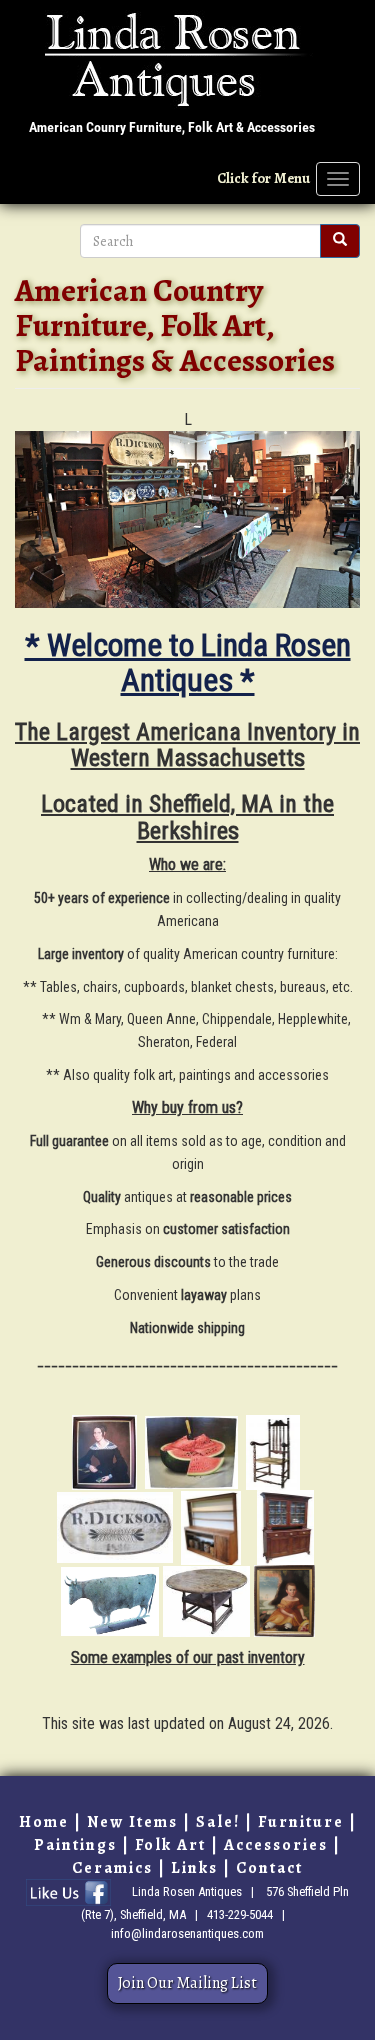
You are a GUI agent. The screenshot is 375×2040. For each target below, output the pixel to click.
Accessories (276, 1845)
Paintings (75, 1845)
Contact (269, 1868)
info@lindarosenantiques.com (187, 1933)
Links (194, 1868)
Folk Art (170, 1845)
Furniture (301, 1822)
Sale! (218, 1822)
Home (44, 1822)
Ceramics (112, 1868)
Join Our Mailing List (187, 1983)
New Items (132, 1822)
